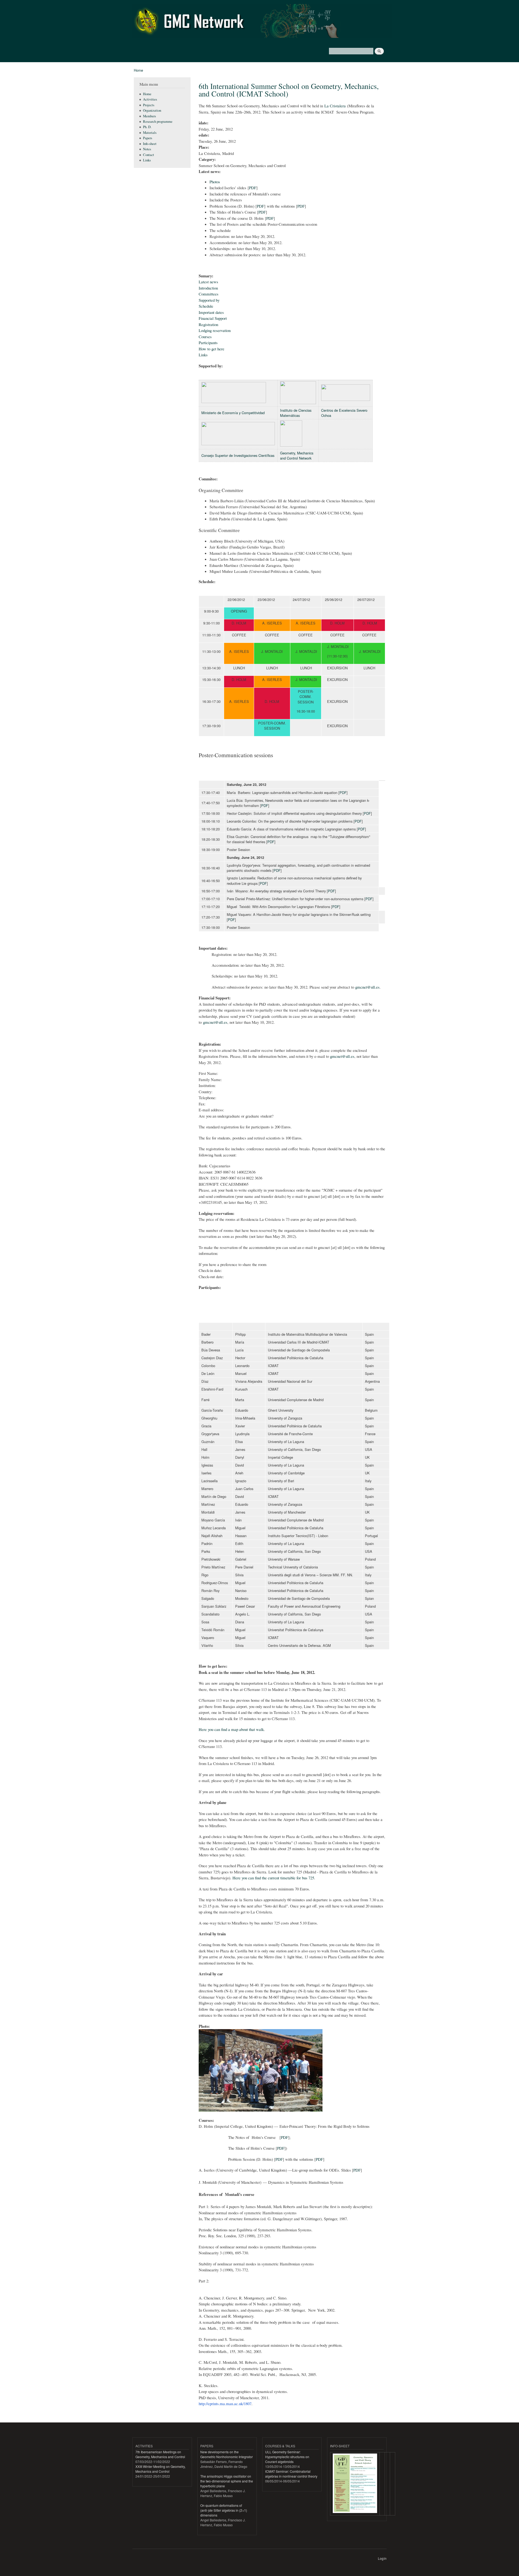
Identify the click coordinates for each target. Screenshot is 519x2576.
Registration (208, 324)
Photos (215, 182)
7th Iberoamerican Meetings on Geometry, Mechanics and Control (160, 2454)
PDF (253, 188)
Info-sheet (150, 144)
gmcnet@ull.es (367, 987)
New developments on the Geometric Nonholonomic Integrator (227, 2454)
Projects (149, 105)
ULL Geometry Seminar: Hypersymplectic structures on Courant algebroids (287, 2457)
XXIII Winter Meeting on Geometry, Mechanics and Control (160, 2469)
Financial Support (213, 318)
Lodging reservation (215, 330)
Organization (152, 110)
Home (138, 70)
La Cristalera (335, 106)
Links (147, 160)
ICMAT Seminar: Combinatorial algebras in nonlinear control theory (291, 2474)
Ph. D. (147, 127)
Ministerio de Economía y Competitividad (233, 413)
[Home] (263, 22)
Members (149, 116)
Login (382, 2558)
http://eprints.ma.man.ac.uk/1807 (225, 2404)
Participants (208, 343)
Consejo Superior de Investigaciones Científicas (238, 455)
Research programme (158, 122)
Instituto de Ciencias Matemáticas (296, 413)
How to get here (212, 349)
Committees (209, 294)
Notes (147, 149)
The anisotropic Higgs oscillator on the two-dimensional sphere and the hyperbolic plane (227, 2481)
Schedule (206, 306)
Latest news (208, 282)
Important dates (211, 312)
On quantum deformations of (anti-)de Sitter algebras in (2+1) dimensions (224, 2510)
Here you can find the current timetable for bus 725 (273, 1878)
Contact (149, 155)
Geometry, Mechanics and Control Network (297, 456)
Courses (205, 337)
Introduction (208, 288)
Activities (150, 99)
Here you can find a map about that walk (231, 1729)
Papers (148, 138)
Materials (150, 133)
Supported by (209, 300)
